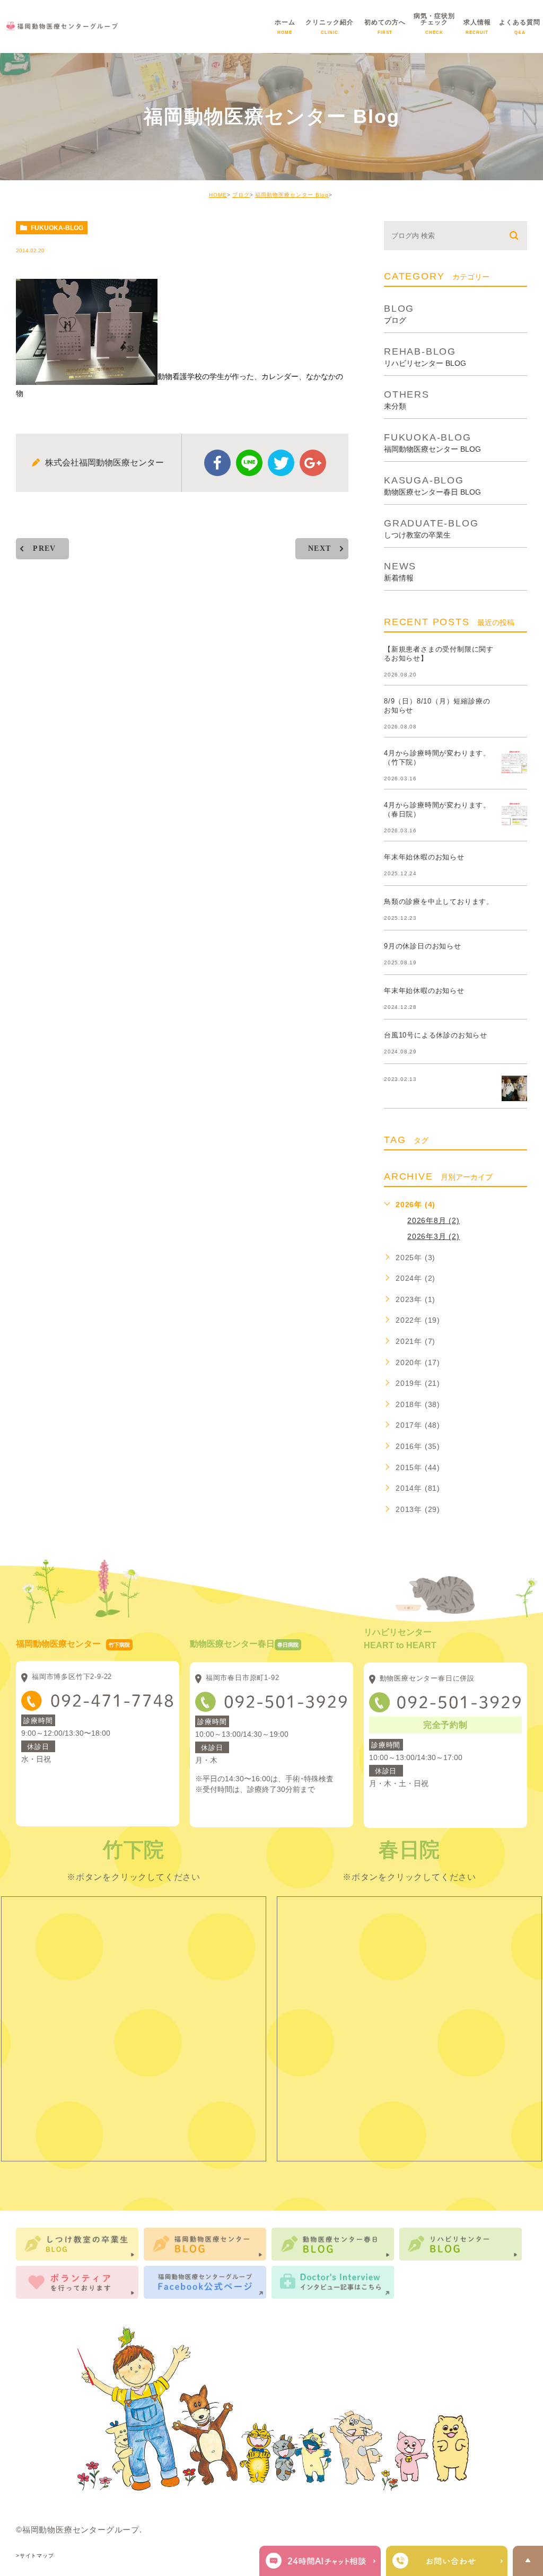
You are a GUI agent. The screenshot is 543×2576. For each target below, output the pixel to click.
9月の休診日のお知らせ (423, 946)
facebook (217, 463)
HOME (218, 195)
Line (249, 463)
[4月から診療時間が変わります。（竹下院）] (514, 762)
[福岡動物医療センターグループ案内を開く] (447, 2561)
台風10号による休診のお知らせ (436, 1035)
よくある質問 (520, 30)
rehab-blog (425, 357)
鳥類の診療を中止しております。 (439, 902)
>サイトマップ (35, 2556)
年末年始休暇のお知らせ (424, 857)
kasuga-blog (432, 485)
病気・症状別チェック (434, 30)
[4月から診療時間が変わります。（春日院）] (514, 814)
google (313, 463)
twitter (281, 463)
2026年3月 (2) (433, 1236)
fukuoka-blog (57, 228)
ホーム (285, 30)
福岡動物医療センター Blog (292, 195)
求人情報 (477, 30)
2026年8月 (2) (433, 1220)
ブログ (241, 195)
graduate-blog (431, 528)
